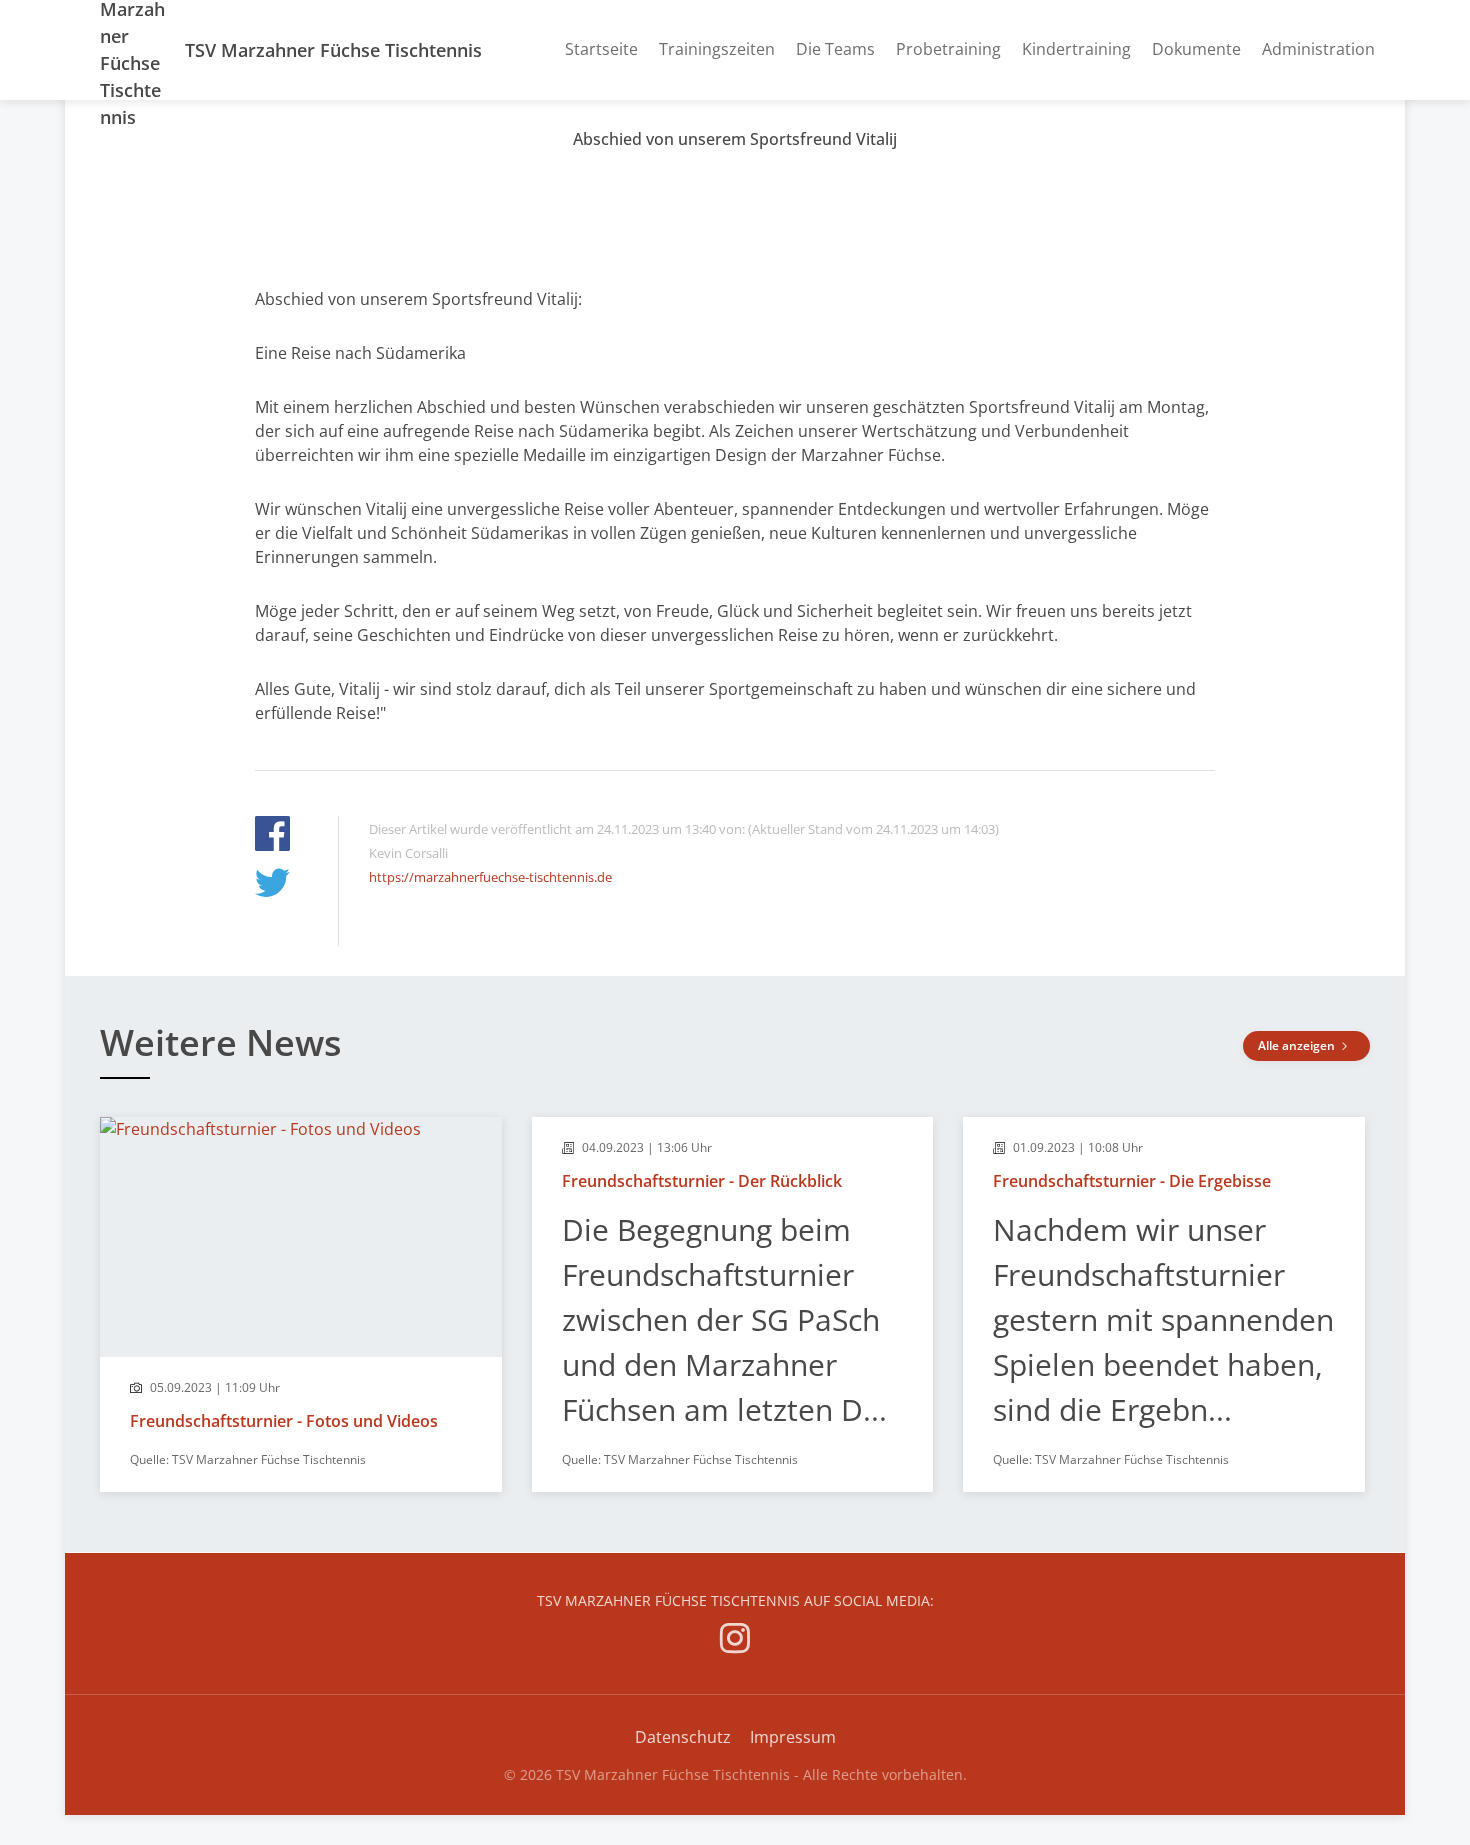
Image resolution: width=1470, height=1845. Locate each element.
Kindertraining (1076, 49)
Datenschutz (683, 1737)
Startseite (601, 49)
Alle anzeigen (1298, 1045)
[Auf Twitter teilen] (272, 885)
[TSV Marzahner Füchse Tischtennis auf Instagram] (735, 1641)
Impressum (793, 1737)
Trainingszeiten (717, 49)
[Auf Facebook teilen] (272, 836)
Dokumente (1196, 49)
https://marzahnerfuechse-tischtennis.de (490, 877)
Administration (1318, 49)
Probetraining (948, 49)
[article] (301, 1304)
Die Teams (835, 49)
